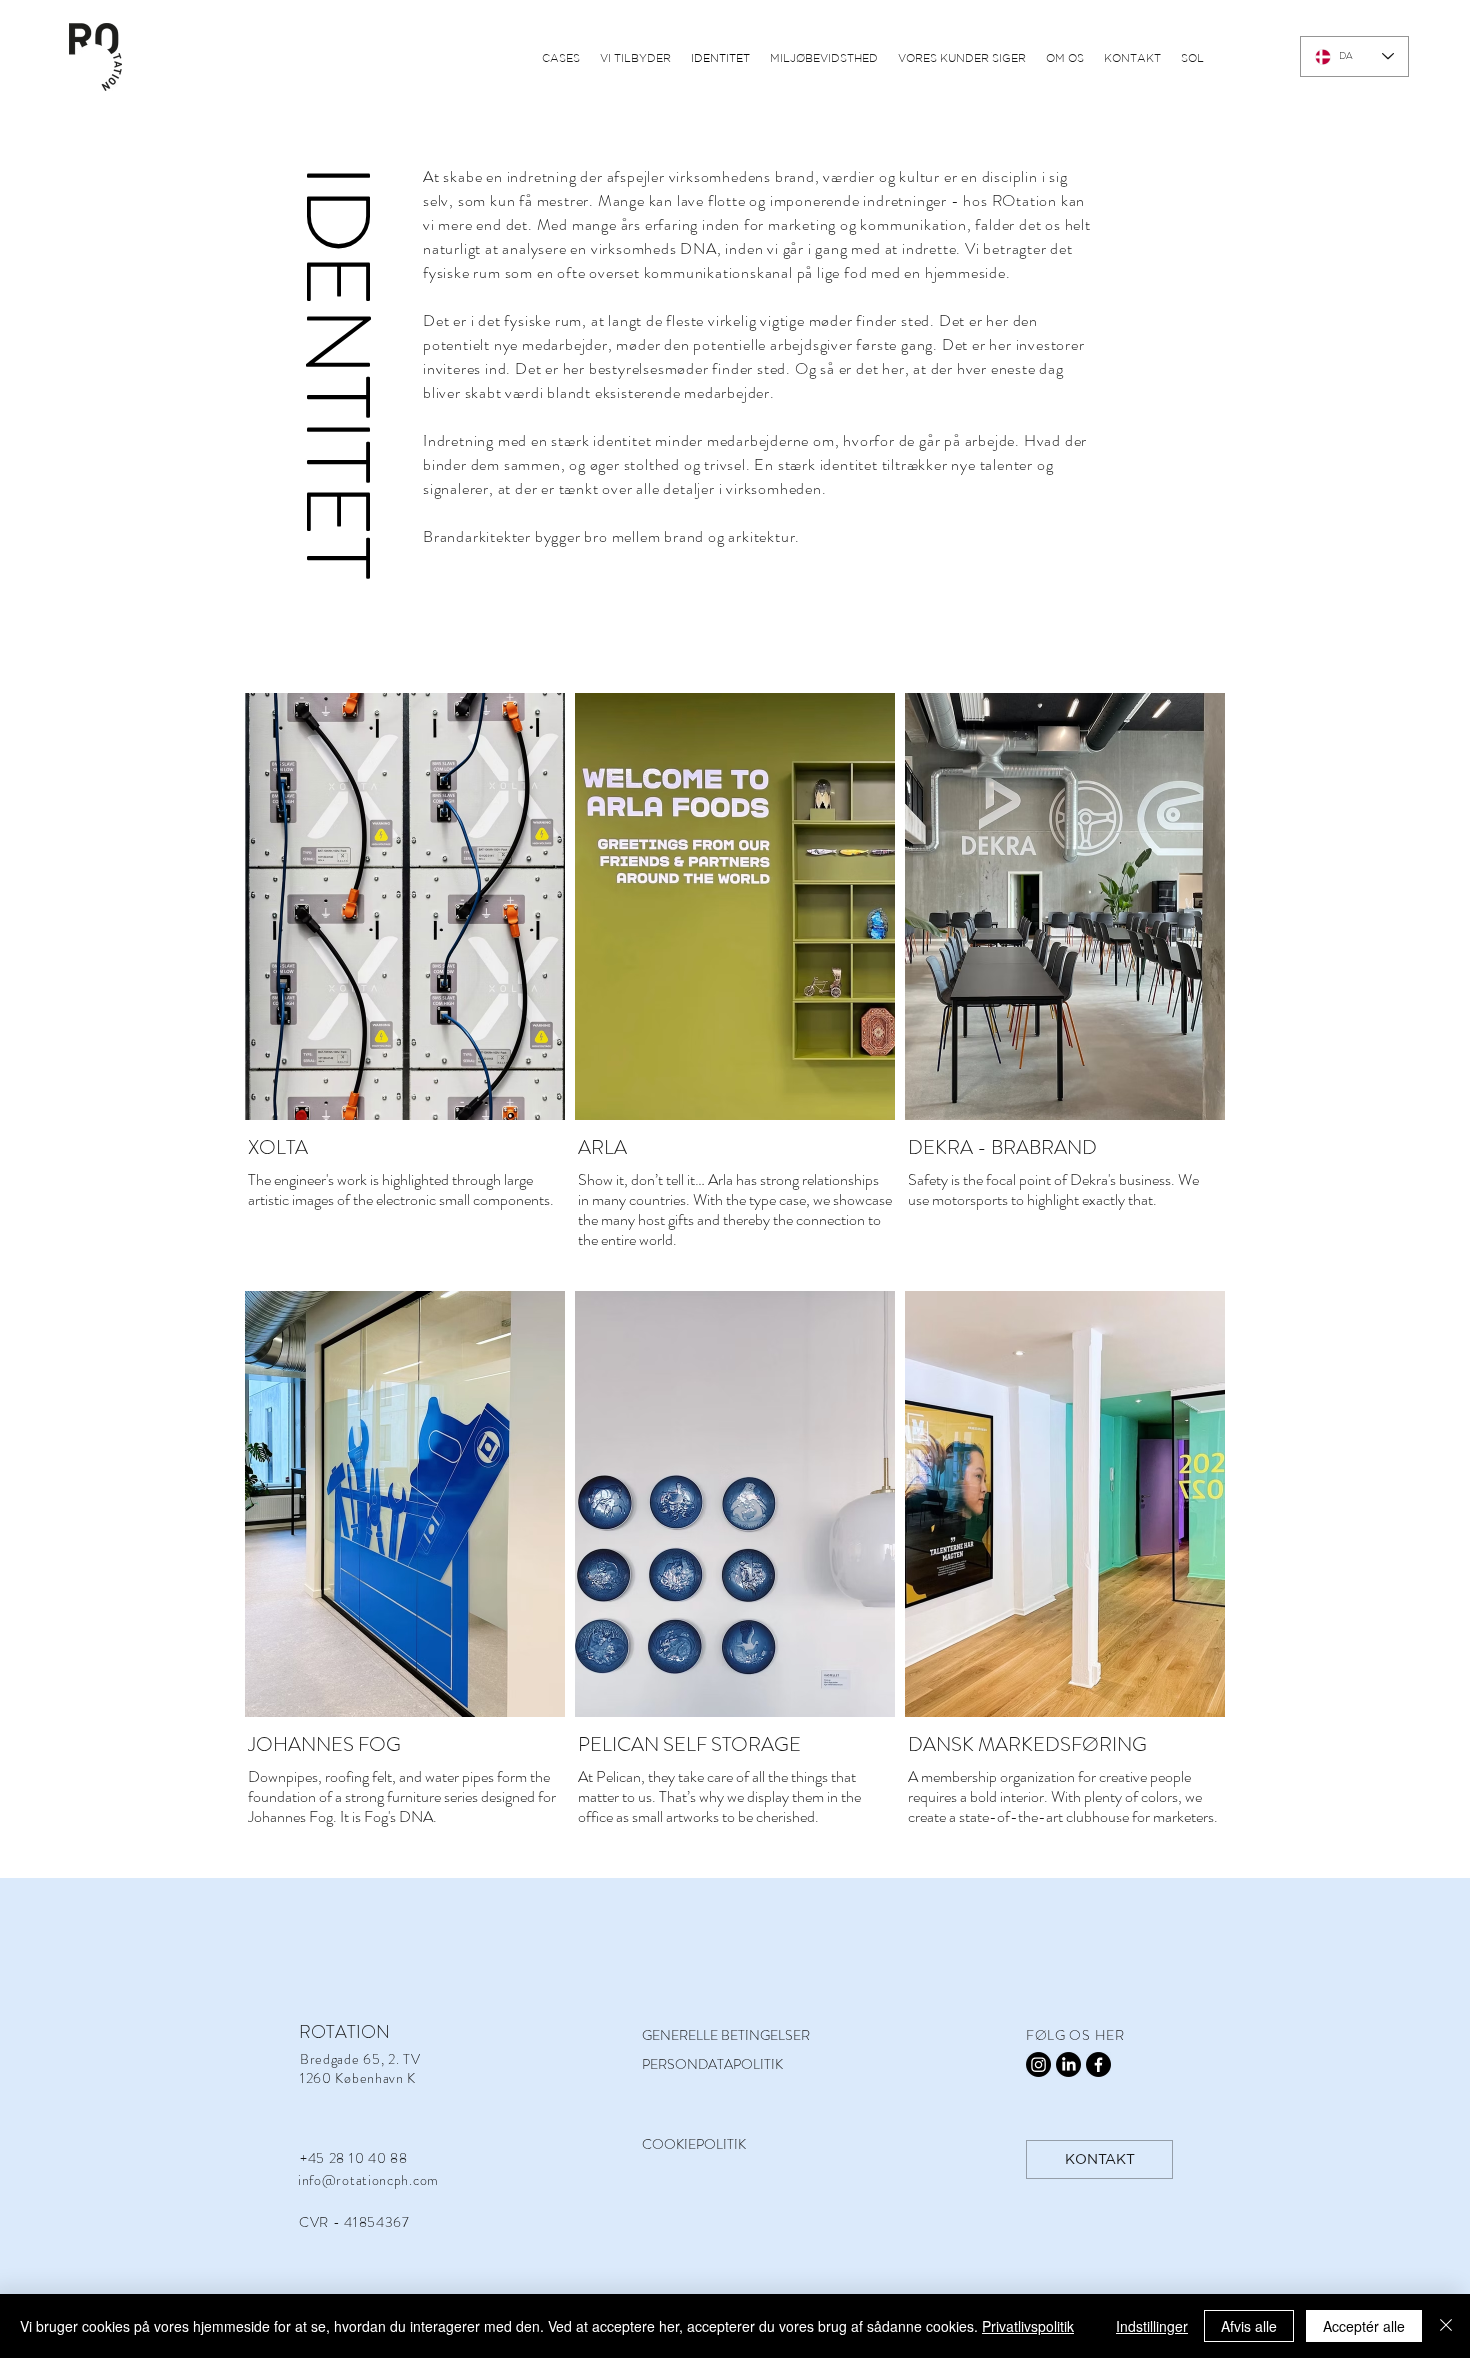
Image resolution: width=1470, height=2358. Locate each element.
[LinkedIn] (1068, 2064)
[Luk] (1446, 2326)
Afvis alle (1249, 2326)
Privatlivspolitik (1028, 2326)
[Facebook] (1098, 2064)
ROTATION (344, 2032)
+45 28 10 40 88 (354, 2158)
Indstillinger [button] (1152, 2326)
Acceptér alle (1364, 2326)
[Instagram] (1038, 2064)
